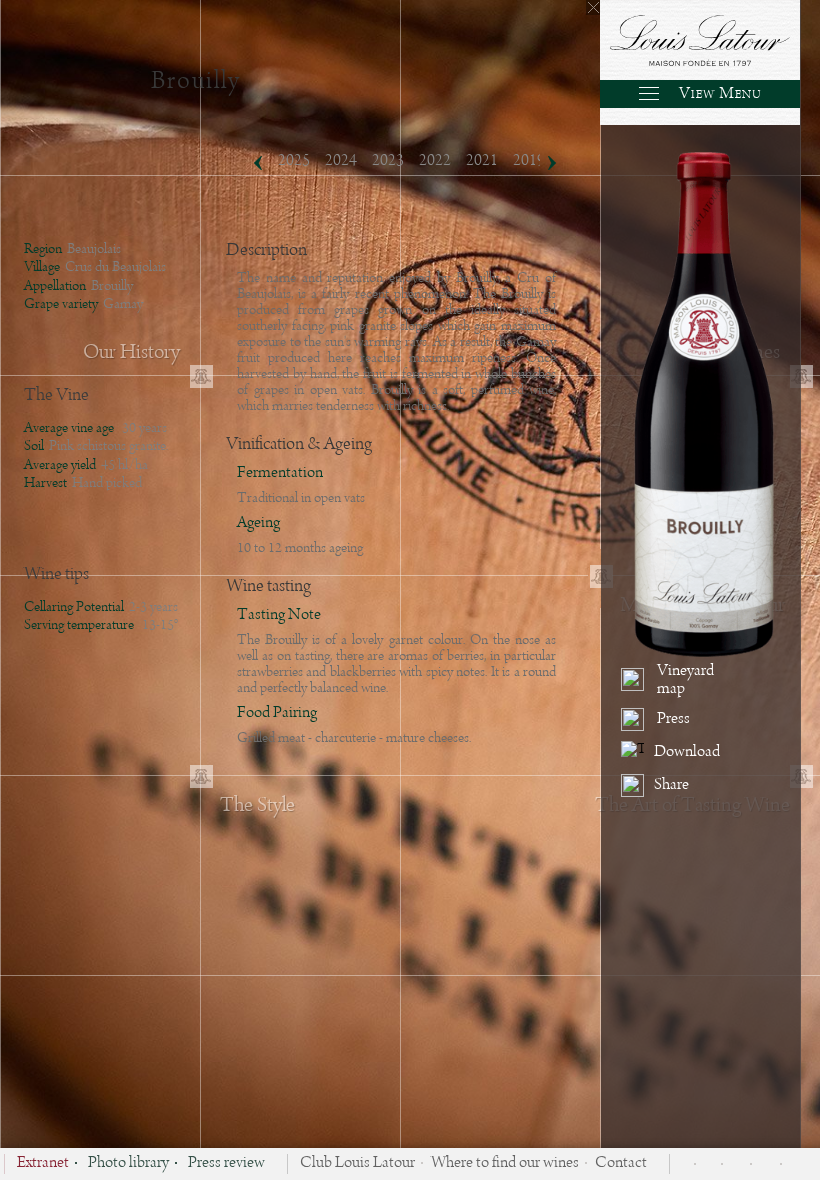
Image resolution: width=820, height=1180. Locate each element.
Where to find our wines (505, 1164)
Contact (621, 1164)
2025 (294, 161)
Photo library (128, 1164)
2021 (482, 161)
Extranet (43, 1164)
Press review (226, 1164)
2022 (435, 161)
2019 (529, 161)
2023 (388, 161)
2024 (341, 161)
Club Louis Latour (357, 1164)
